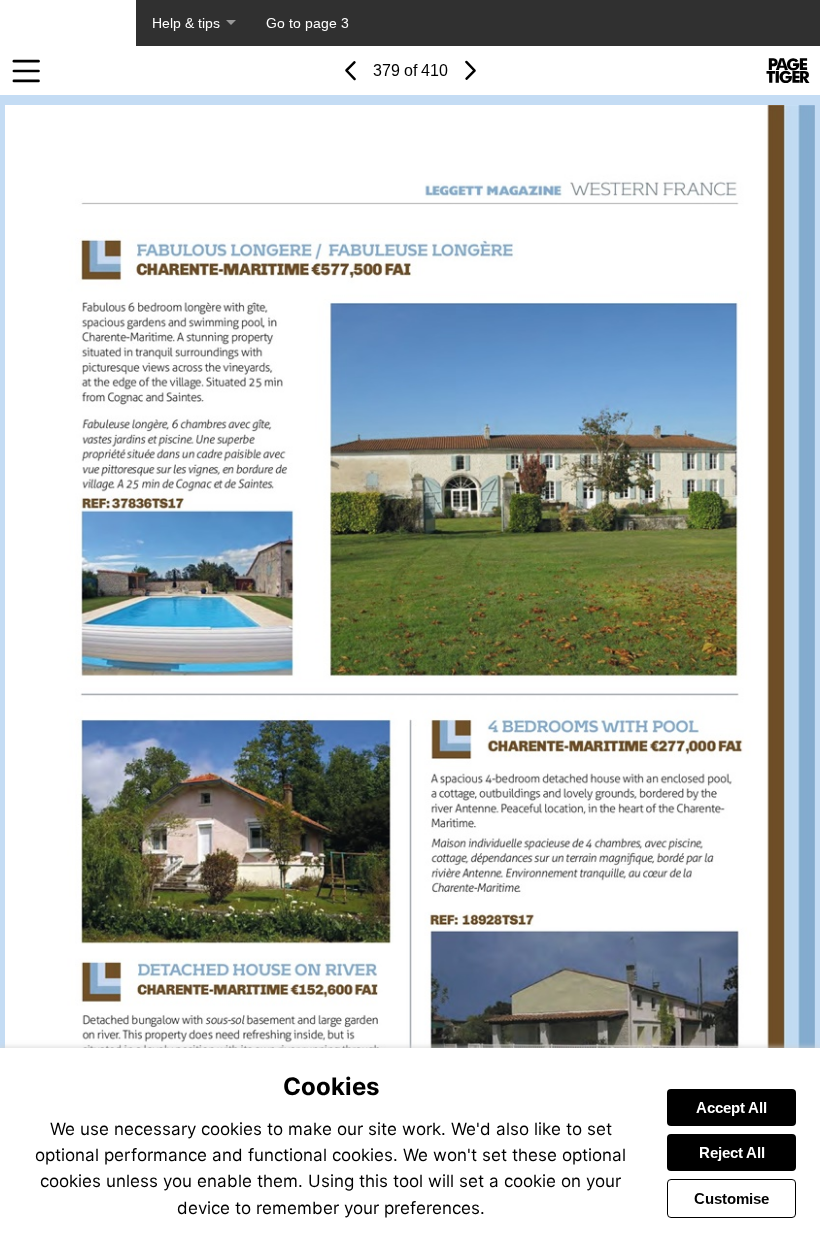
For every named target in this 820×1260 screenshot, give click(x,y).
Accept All (731, 1107)
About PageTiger (68, 23)
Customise (731, 1198)
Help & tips (186, 23)
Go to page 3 (307, 23)
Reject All (732, 1152)
